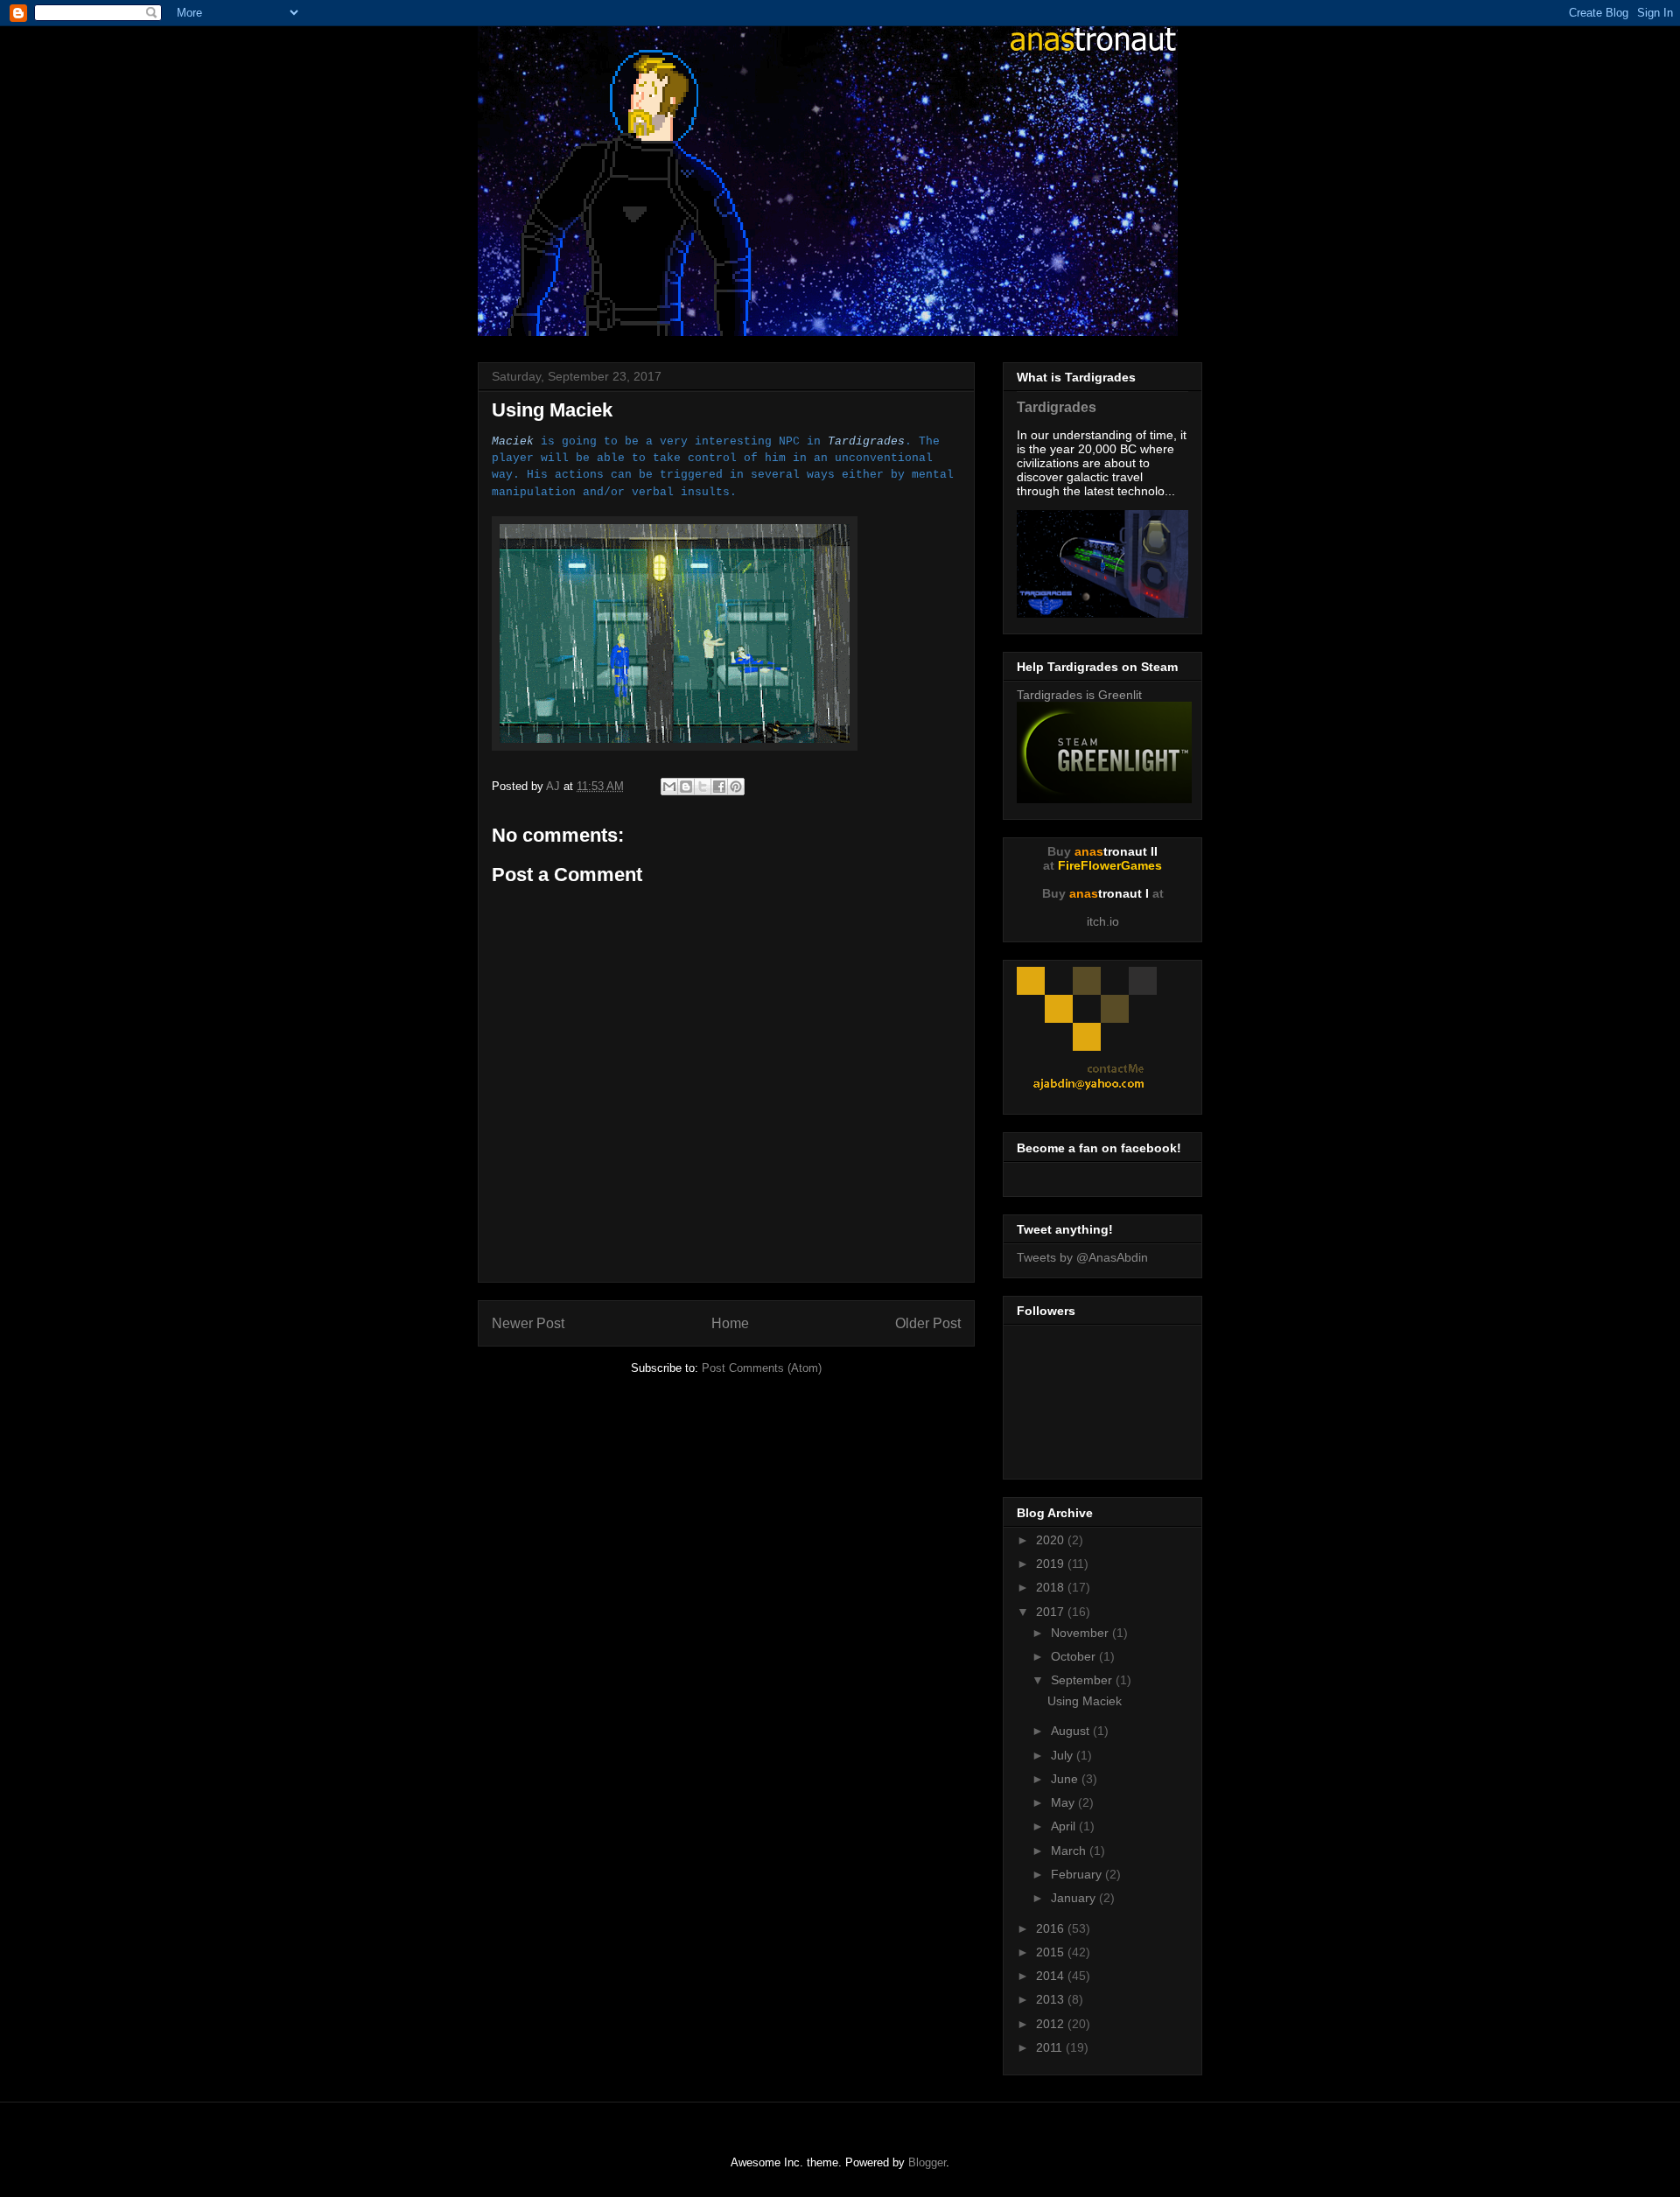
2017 (1052, 1612)
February (1078, 1874)
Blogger (927, 2162)
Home (730, 1323)
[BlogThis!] (686, 787)
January (1075, 1898)
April (1065, 1826)
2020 (1052, 1540)
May (1064, 1802)
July (1064, 1755)
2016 (1052, 1928)
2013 (1052, 1999)
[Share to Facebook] (719, 787)
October (1075, 1656)
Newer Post (528, 1323)
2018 (1052, 1587)
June (1066, 1779)
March (1070, 1851)
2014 (1052, 1976)
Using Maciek (1085, 1701)
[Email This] (669, 787)
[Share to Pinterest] (736, 787)
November (1081, 1633)
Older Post (928, 1323)
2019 (1052, 1564)
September (1083, 1680)
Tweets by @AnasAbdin (1082, 1257)
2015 (1052, 1952)
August (1072, 1731)
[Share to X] (703, 787)
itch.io (1103, 921)
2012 (1052, 2024)
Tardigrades (1057, 407)
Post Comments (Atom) (762, 1368)
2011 (1051, 2047)
